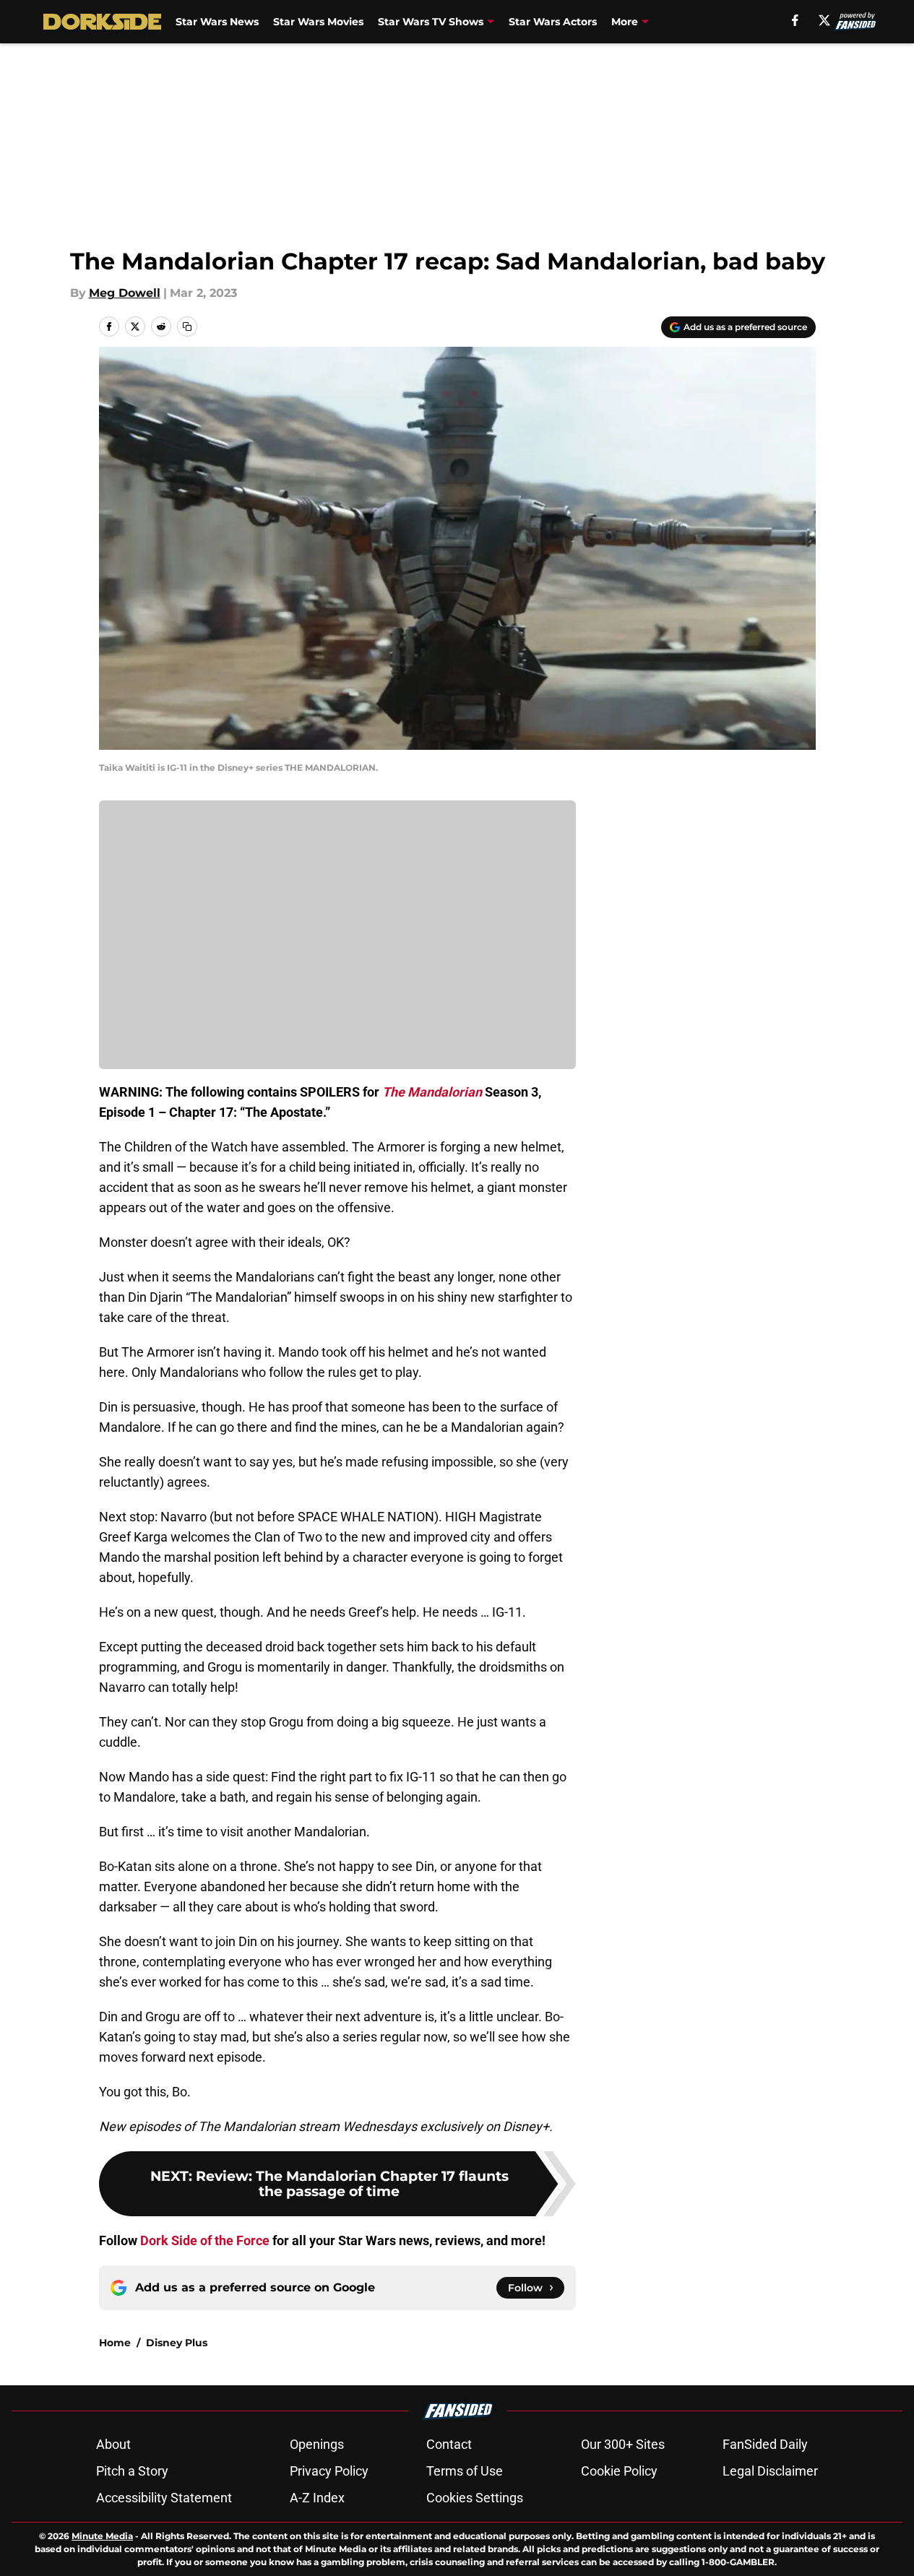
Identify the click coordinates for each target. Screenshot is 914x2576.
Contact (449, 2444)
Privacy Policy (329, 2471)
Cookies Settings (475, 2498)
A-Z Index (317, 2498)
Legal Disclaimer (770, 2471)
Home (115, 2343)
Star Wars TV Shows (431, 22)
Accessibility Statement (164, 2498)
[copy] (187, 327)
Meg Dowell (125, 293)
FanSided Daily (765, 2444)
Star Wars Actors (553, 22)
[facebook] (795, 20)
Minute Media (102, 2536)
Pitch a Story (132, 2471)
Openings (317, 2444)
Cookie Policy (619, 2471)
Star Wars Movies (318, 22)
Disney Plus (177, 2343)
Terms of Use (465, 2471)
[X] (824, 20)
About (113, 2444)
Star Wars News (217, 22)
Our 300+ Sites (623, 2444)
